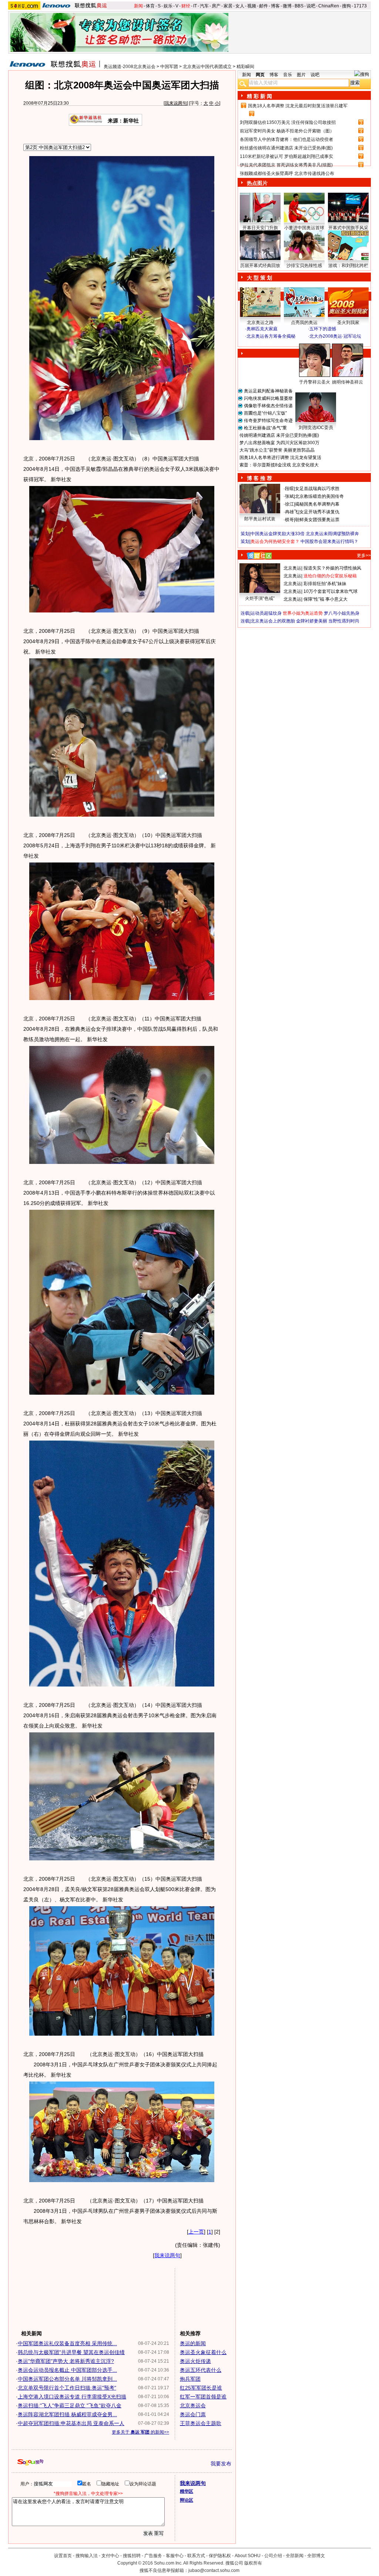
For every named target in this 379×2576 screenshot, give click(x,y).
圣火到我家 (348, 323)
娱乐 (168, 6)
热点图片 (257, 183)
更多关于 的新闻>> (140, 2432)
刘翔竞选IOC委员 (316, 428)
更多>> (364, 556)
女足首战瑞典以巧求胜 (317, 489)
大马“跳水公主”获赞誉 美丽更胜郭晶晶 (277, 450)
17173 (360, 6)
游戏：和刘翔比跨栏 (348, 266)
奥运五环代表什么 (201, 2370)
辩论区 (187, 2500)
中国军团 (169, 67)
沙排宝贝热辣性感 (304, 266)
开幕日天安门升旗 (260, 228)
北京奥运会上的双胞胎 (273, 621)
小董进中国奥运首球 (304, 228)
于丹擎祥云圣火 (315, 382)
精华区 (187, 2491)
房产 (216, 6)
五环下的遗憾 (323, 329)
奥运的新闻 (193, 2343)
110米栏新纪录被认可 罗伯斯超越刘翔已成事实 (286, 156)
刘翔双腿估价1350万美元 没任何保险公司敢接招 (288, 122)
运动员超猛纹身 (266, 613)
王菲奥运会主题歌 (201, 2423)
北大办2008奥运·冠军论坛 (335, 336)
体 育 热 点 (308, 389)
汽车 (204, 6)
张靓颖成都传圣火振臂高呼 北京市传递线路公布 (287, 173)
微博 (287, 6)
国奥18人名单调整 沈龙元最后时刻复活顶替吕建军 (298, 106)
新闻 (138, 6)
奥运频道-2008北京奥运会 (130, 67)
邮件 (264, 6)
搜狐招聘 (132, 2556)
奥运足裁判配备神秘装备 (268, 391)
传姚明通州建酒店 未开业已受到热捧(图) (279, 435)
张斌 (289, 496)
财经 (186, 6)
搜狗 (346, 6)
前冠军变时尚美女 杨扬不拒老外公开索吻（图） (287, 131)
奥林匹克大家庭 (262, 329)
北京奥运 (292, 568)
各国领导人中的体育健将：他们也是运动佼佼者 (286, 139)
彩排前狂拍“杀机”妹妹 (325, 584)
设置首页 (63, 2556)
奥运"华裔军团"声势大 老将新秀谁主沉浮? (66, 2361)
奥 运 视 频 (260, 343)
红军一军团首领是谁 (203, 2397)
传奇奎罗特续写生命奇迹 (268, 421)
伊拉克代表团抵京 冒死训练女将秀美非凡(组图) (286, 165)
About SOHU (248, 2556)
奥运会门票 (193, 2414)
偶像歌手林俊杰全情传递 (268, 406)
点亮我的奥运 (304, 323)
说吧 (311, 6)
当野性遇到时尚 (344, 621)
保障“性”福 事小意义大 (326, 599)
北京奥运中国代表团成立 (207, 67)
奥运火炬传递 (195, 2361)
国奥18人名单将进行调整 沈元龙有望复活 (280, 458)
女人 (240, 6)
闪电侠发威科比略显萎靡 (268, 398)
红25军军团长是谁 (201, 2388)
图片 (301, 75)
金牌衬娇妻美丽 (312, 621)
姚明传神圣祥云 (348, 382)
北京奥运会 (193, 2405)
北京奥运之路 (260, 323)
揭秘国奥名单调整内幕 (317, 504)
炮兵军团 (190, 2379)
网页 (260, 75)
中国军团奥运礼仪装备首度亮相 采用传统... (67, 2343)
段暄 (289, 489)
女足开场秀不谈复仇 (319, 512)
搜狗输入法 (87, 2556)
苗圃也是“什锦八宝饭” (265, 413)
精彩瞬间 (245, 67)
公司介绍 (273, 2556)
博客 (275, 6)
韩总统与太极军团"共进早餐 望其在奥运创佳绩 (71, 2352)
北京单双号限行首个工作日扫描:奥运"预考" (67, 2388)
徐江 (289, 504)
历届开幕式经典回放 (260, 266)
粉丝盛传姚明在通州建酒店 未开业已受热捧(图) (286, 148)
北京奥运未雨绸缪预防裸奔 (332, 534)
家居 (228, 6)
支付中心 (110, 2556)
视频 (252, 6)
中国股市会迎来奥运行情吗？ (329, 541)
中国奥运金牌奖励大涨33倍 (278, 534)
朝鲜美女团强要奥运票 (317, 520)
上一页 (196, 2232)
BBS (299, 6)
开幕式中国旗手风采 (348, 228)
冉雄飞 (292, 512)
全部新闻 (295, 2556)
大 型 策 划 (259, 278)
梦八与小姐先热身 (342, 613)
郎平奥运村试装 (260, 519)
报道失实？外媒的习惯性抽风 (332, 568)
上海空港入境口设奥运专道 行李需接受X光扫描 (72, 2397)
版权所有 (253, 2563)
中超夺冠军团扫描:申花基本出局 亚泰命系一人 (71, 2423)
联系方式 (196, 2556)
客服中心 (175, 2556)
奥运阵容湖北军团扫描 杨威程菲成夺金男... (67, 2414)
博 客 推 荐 (259, 478)
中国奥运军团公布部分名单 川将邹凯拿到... (67, 2379)
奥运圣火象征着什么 (203, 2352)
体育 (150, 6)
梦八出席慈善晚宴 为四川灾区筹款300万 (279, 443)
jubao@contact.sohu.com (214, 2570)
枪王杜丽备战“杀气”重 (265, 428)
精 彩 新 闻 (259, 96)
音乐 (288, 75)
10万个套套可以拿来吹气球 (331, 591)
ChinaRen (329, 6)
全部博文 (316, 2556)
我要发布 (221, 2464)
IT (195, 6)
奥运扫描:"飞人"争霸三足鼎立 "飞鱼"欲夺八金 (70, 2405)
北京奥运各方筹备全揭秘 (271, 336)
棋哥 (289, 520)
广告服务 (153, 2556)
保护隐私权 (220, 2556)
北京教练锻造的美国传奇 (319, 496)
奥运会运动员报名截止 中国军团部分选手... (67, 2370)
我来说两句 (176, 103)
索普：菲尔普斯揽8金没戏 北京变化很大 (279, 465)
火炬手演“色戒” (260, 598)
